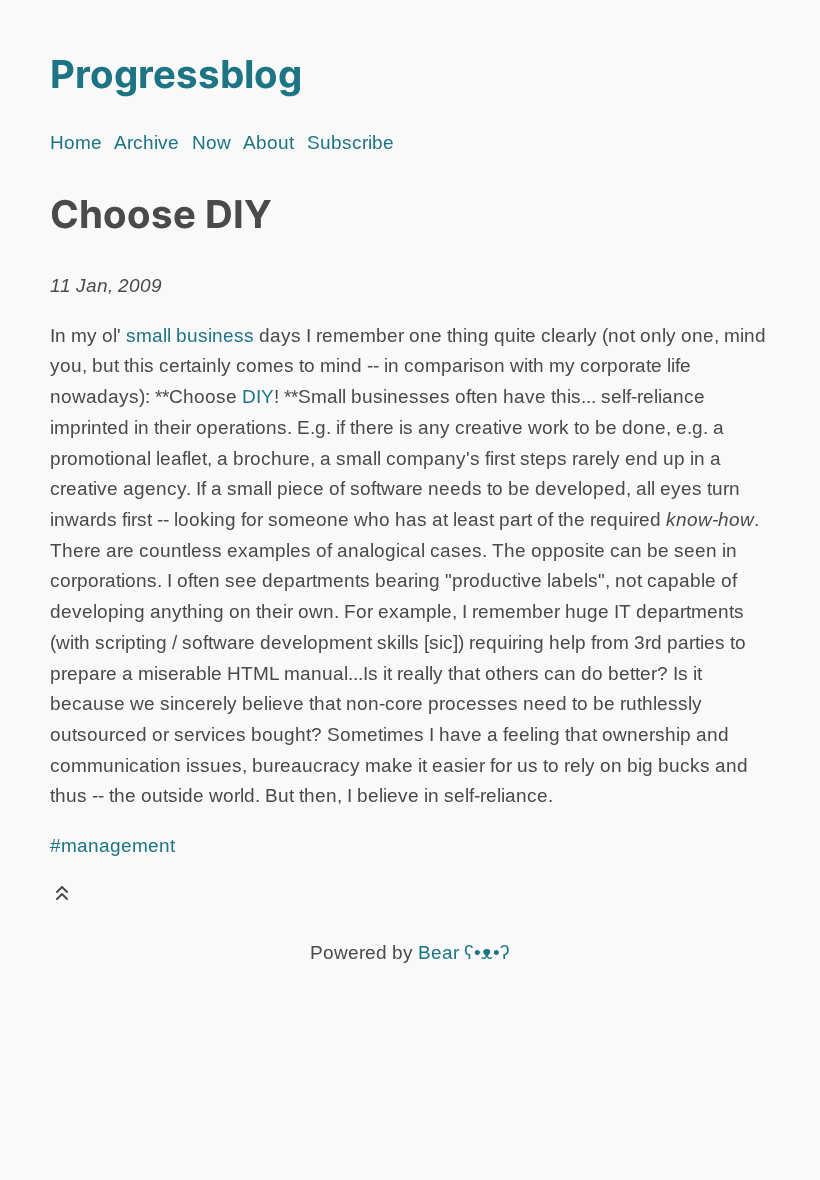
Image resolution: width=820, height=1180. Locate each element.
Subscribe (350, 142)
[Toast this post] (62, 897)
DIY (258, 396)
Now (211, 142)
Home (76, 142)
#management (112, 845)
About (268, 142)
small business (190, 335)
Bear (464, 952)
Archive (146, 142)
